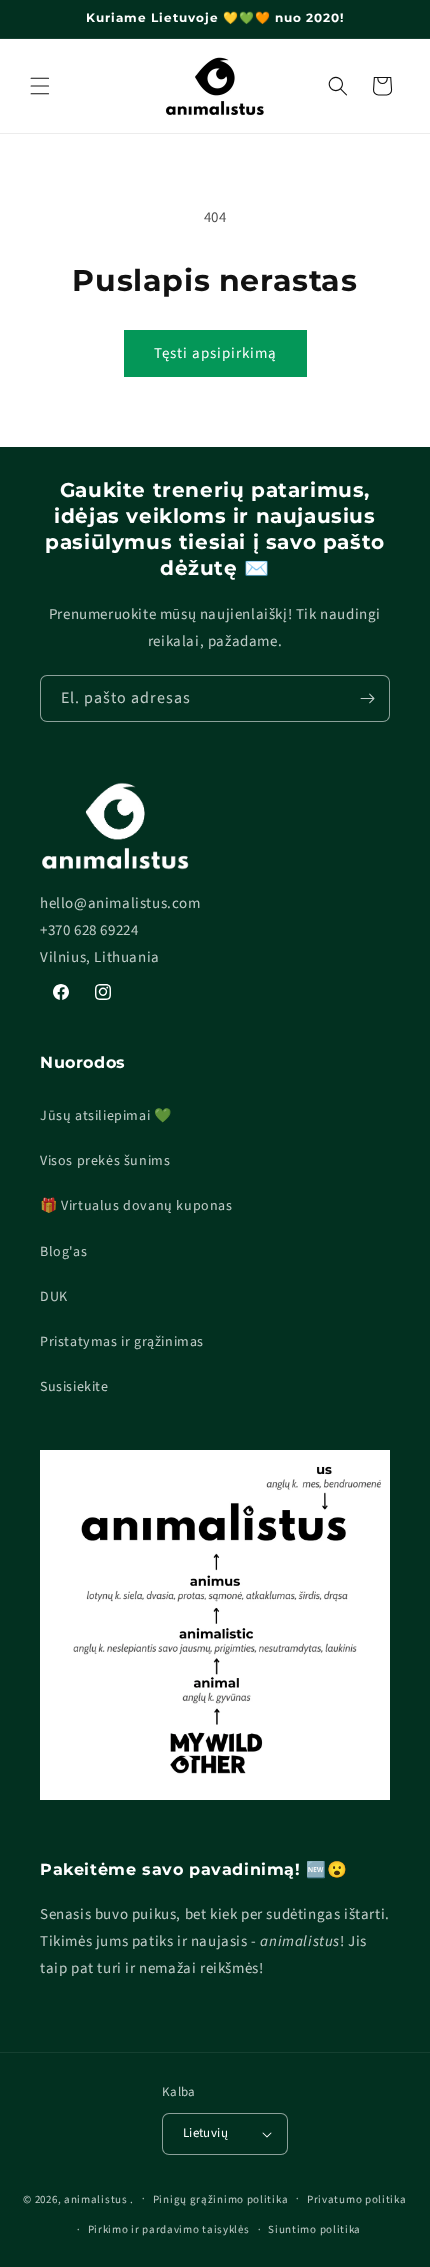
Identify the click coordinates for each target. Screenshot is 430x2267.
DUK (54, 1297)
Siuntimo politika (314, 2229)
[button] (40, 86)
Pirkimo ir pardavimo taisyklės (169, 2229)
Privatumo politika (357, 2199)
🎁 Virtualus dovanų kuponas (136, 1206)
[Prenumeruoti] (367, 698)
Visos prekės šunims (105, 1161)
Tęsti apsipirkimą (215, 353)
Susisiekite (74, 1387)
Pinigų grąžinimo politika (221, 2199)
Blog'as (63, 1252)
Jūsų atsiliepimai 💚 (105, 1116)
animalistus (96, 2198)
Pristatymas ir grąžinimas (122, 1342)
